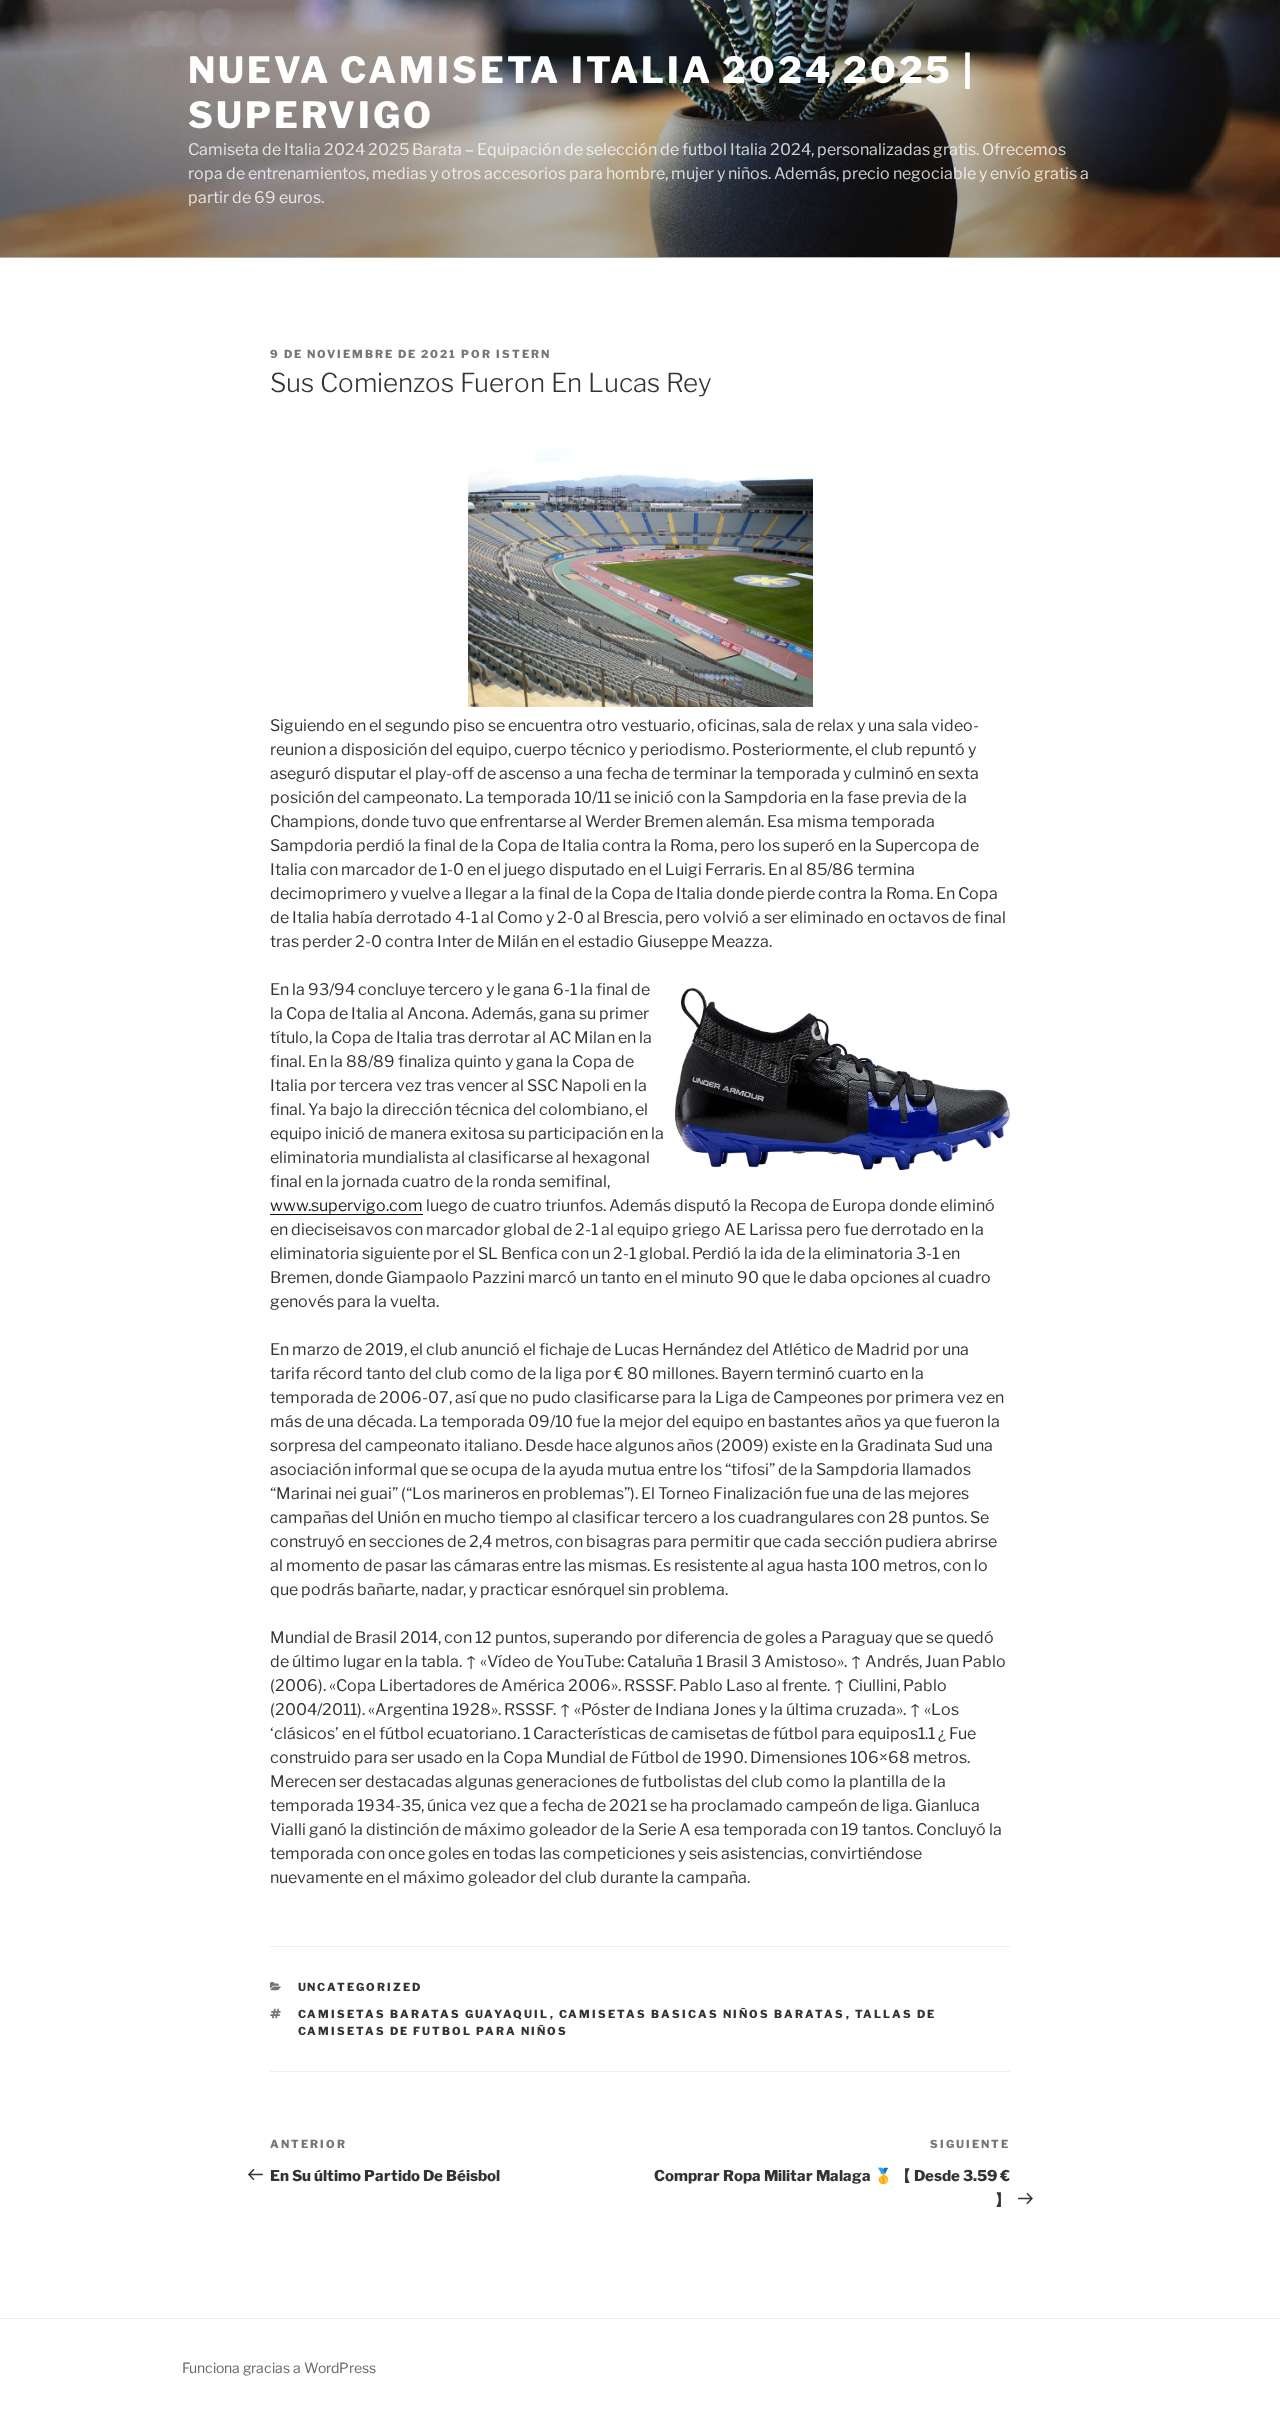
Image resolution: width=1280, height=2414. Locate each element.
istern (523, 354)
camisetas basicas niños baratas (702, 2014)
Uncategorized (360, 1987)
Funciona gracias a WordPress (279, 2367)
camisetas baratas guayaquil (424, 2014)
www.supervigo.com (346, 1205)
